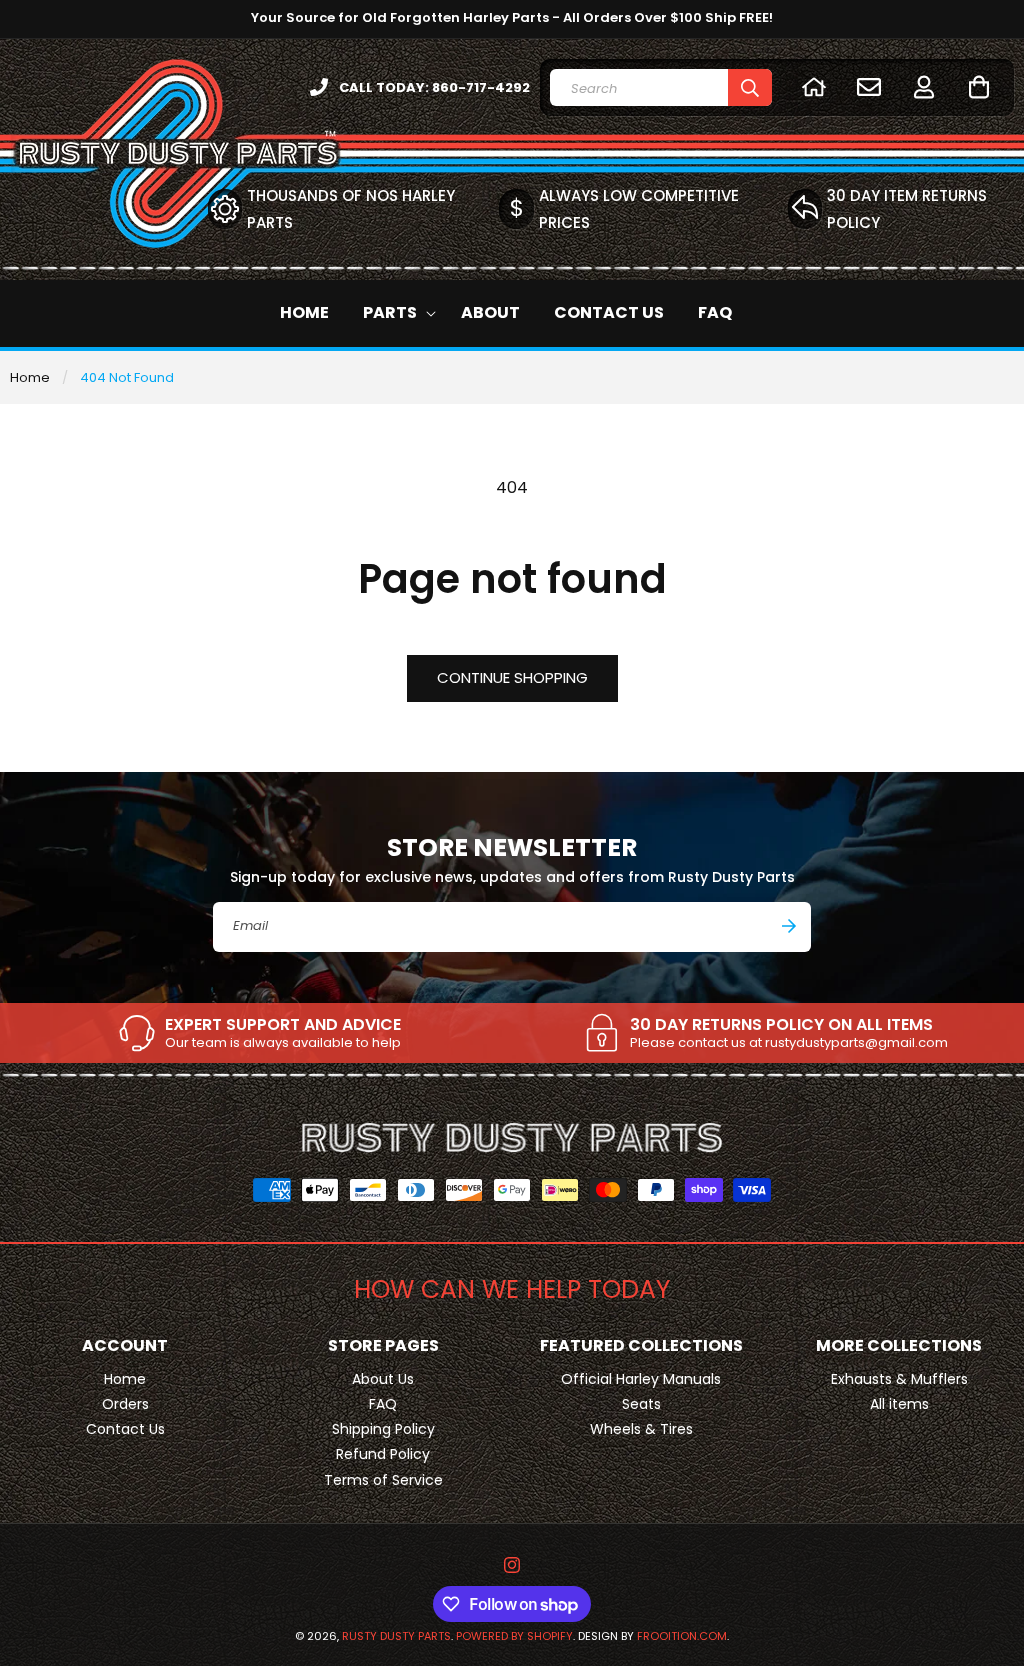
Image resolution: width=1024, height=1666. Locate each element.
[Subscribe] (789, 926)
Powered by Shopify (514, 1636)
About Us (383, 1379)
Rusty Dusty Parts (396, 1636)
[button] (978, 86)
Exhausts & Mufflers (899, 1379)
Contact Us (125, 1429)
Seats (641, 1404)
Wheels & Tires (641, 1429)
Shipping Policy (383, 1429)
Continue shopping (512, 677)
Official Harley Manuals (641, 1379)
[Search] (750, 87)
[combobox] (661, 87)
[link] (259, 1033)
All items (899, 1404)
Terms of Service (383, 1480)
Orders (125, 1404)
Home (30, 377)
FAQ (383, 1404)
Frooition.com (682, 1636)
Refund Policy (383, 1454)
